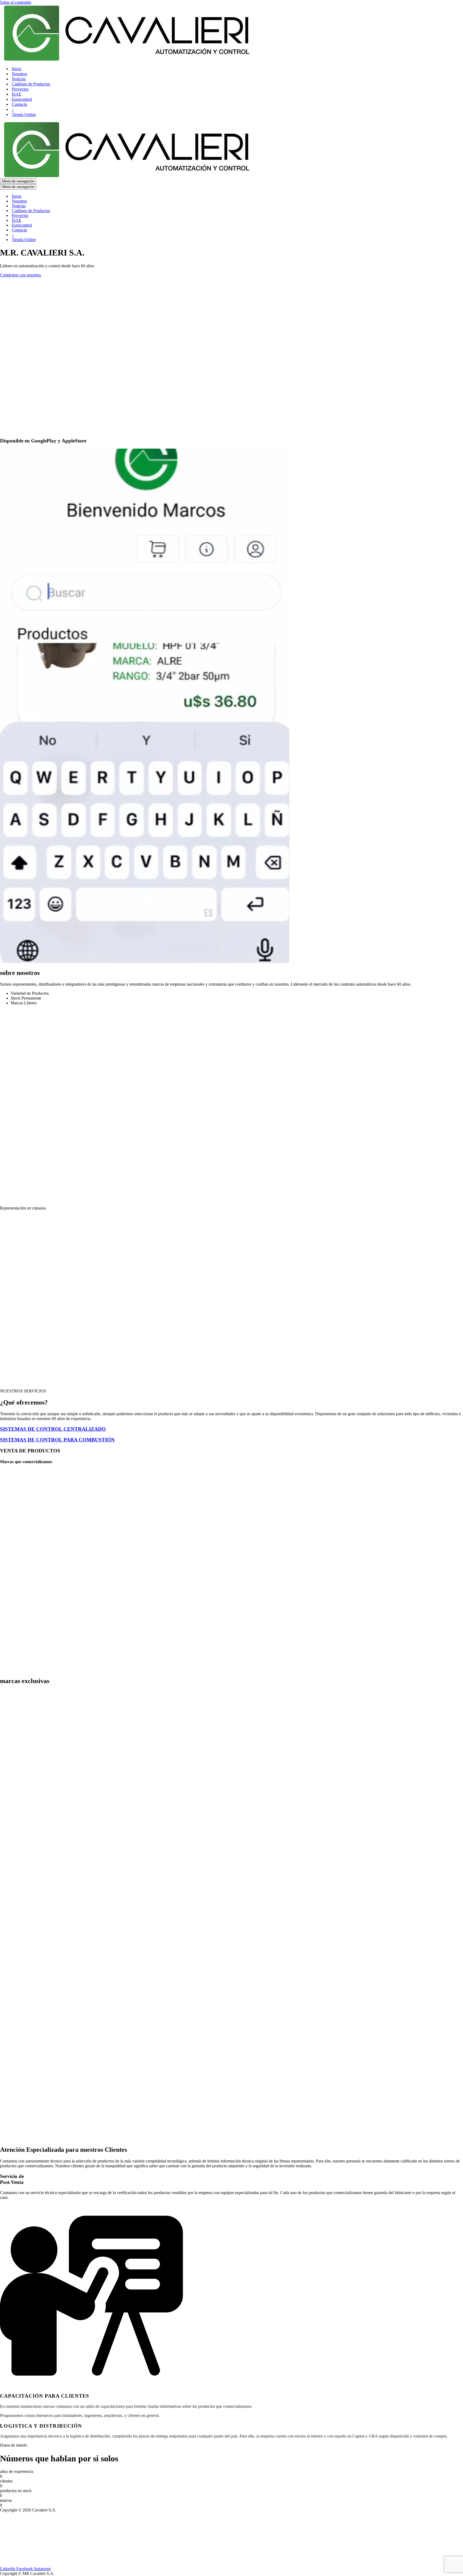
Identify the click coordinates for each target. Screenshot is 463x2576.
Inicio (17, 69)
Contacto (19, 104)
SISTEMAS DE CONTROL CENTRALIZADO (53, 1429)
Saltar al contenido (16, 2)
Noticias (19, 79)
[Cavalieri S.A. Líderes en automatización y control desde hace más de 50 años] (127, 59)
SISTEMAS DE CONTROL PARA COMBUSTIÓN (57, 1440)
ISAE (17, 94)
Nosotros (19, 74)
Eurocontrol (22, 99)
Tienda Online (24, 114)
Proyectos (20, 89)
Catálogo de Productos (31, 84)
